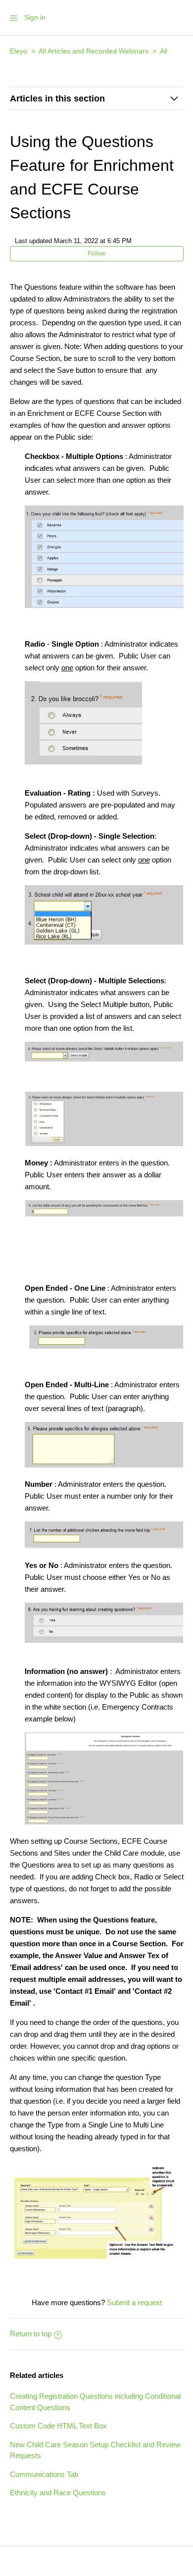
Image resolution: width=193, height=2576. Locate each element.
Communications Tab (44, 2474)
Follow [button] (96, 253)
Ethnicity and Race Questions (58, 2493)
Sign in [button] (35, 17)
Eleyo (19, 51)
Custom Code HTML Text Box (58, 2426)
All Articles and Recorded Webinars (94, 51)
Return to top (31, 2334)
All (164, 51)
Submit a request (134, 2302)
